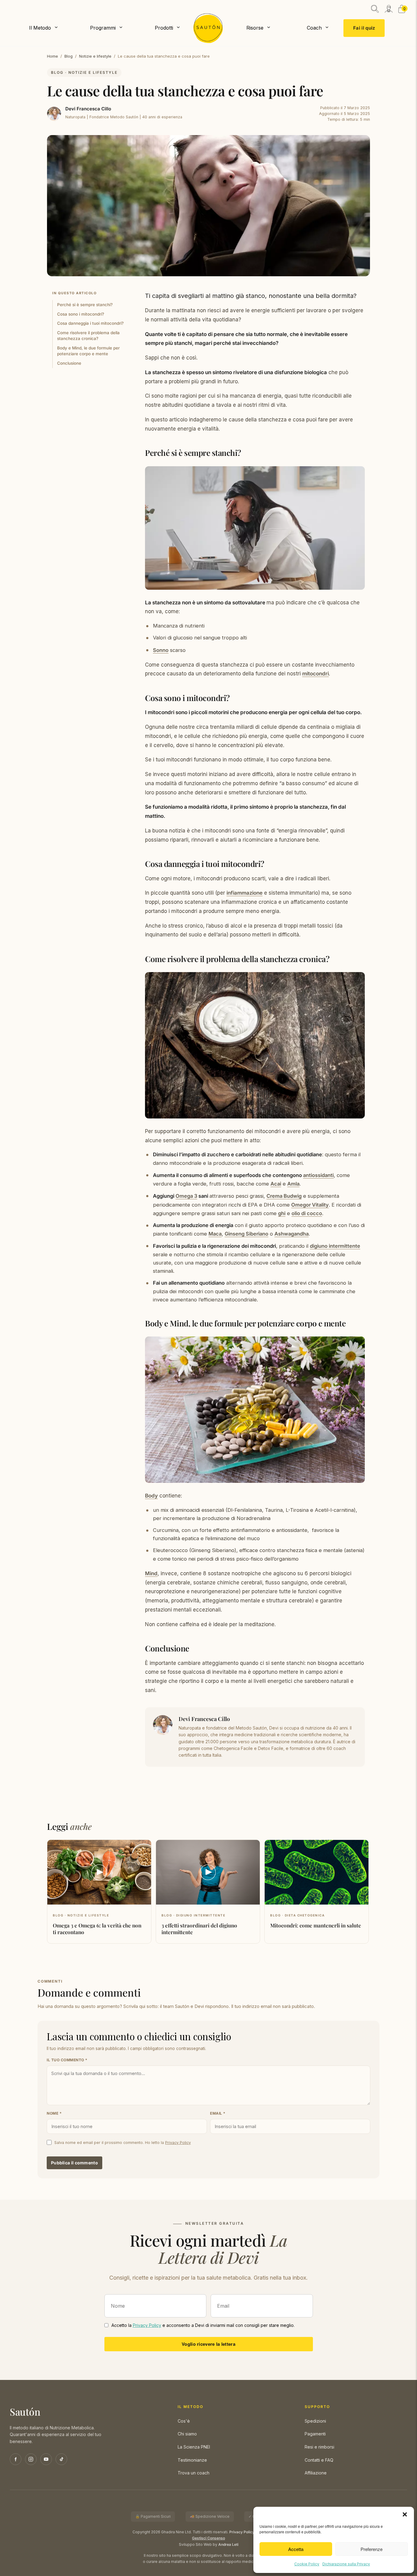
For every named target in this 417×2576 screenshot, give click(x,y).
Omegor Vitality (310, 1205)
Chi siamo (187, 2434)
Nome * (54, 2113)
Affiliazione (316, 2473)
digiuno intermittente (335, 1246)
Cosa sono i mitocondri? (81, 314)
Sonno (161, 650)
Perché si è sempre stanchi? (85, 305)
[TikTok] (61, 2459)
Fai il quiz (364, 28)
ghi (282, 1213)
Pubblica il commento (74, 2163)
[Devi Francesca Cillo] (54, 114)
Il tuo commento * (67, 2060)
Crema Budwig (284, 1196)
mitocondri (315, 674)
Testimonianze (192, 2460)
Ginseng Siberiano (247, 1234)
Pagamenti (315, 2434)
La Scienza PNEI (194, 2447)
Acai (276, 1184)
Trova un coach (194, 2473)
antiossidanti (318, 1175)
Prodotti (164, 28)
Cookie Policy (307, 2564)
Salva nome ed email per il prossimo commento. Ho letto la (123, 2143)
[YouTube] (46, 2459)
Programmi (103, 28)
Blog (69, 56)
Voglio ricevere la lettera (209, 2344)
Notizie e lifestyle (95, 56)
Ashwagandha (292, 1234)
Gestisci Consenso (209, 2538)
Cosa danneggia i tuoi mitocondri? (91, 323)
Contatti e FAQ (319, 2460)
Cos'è (184, 2421)
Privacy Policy (178, 2143)
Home (53, 56)
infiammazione (245, 893)
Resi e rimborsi (319, 2447)
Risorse (255, 28)
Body (151, 1496)
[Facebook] (16, 2459)
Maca (215, 1234)
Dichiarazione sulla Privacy (346, 2564)
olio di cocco (307, 1213)
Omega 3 (186, 1196)
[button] (405, 2514)
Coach (314, 28)
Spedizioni (315, 2421)
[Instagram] (31, 2459)
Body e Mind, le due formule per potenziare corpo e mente (88, 351)
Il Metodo (40, 28)
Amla (293, 1184)
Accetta (296, 2549)
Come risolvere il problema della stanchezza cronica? (88, 336)
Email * (218, 2113)
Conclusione (69, 363)
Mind (151, 1573)
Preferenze (372, 2549)
